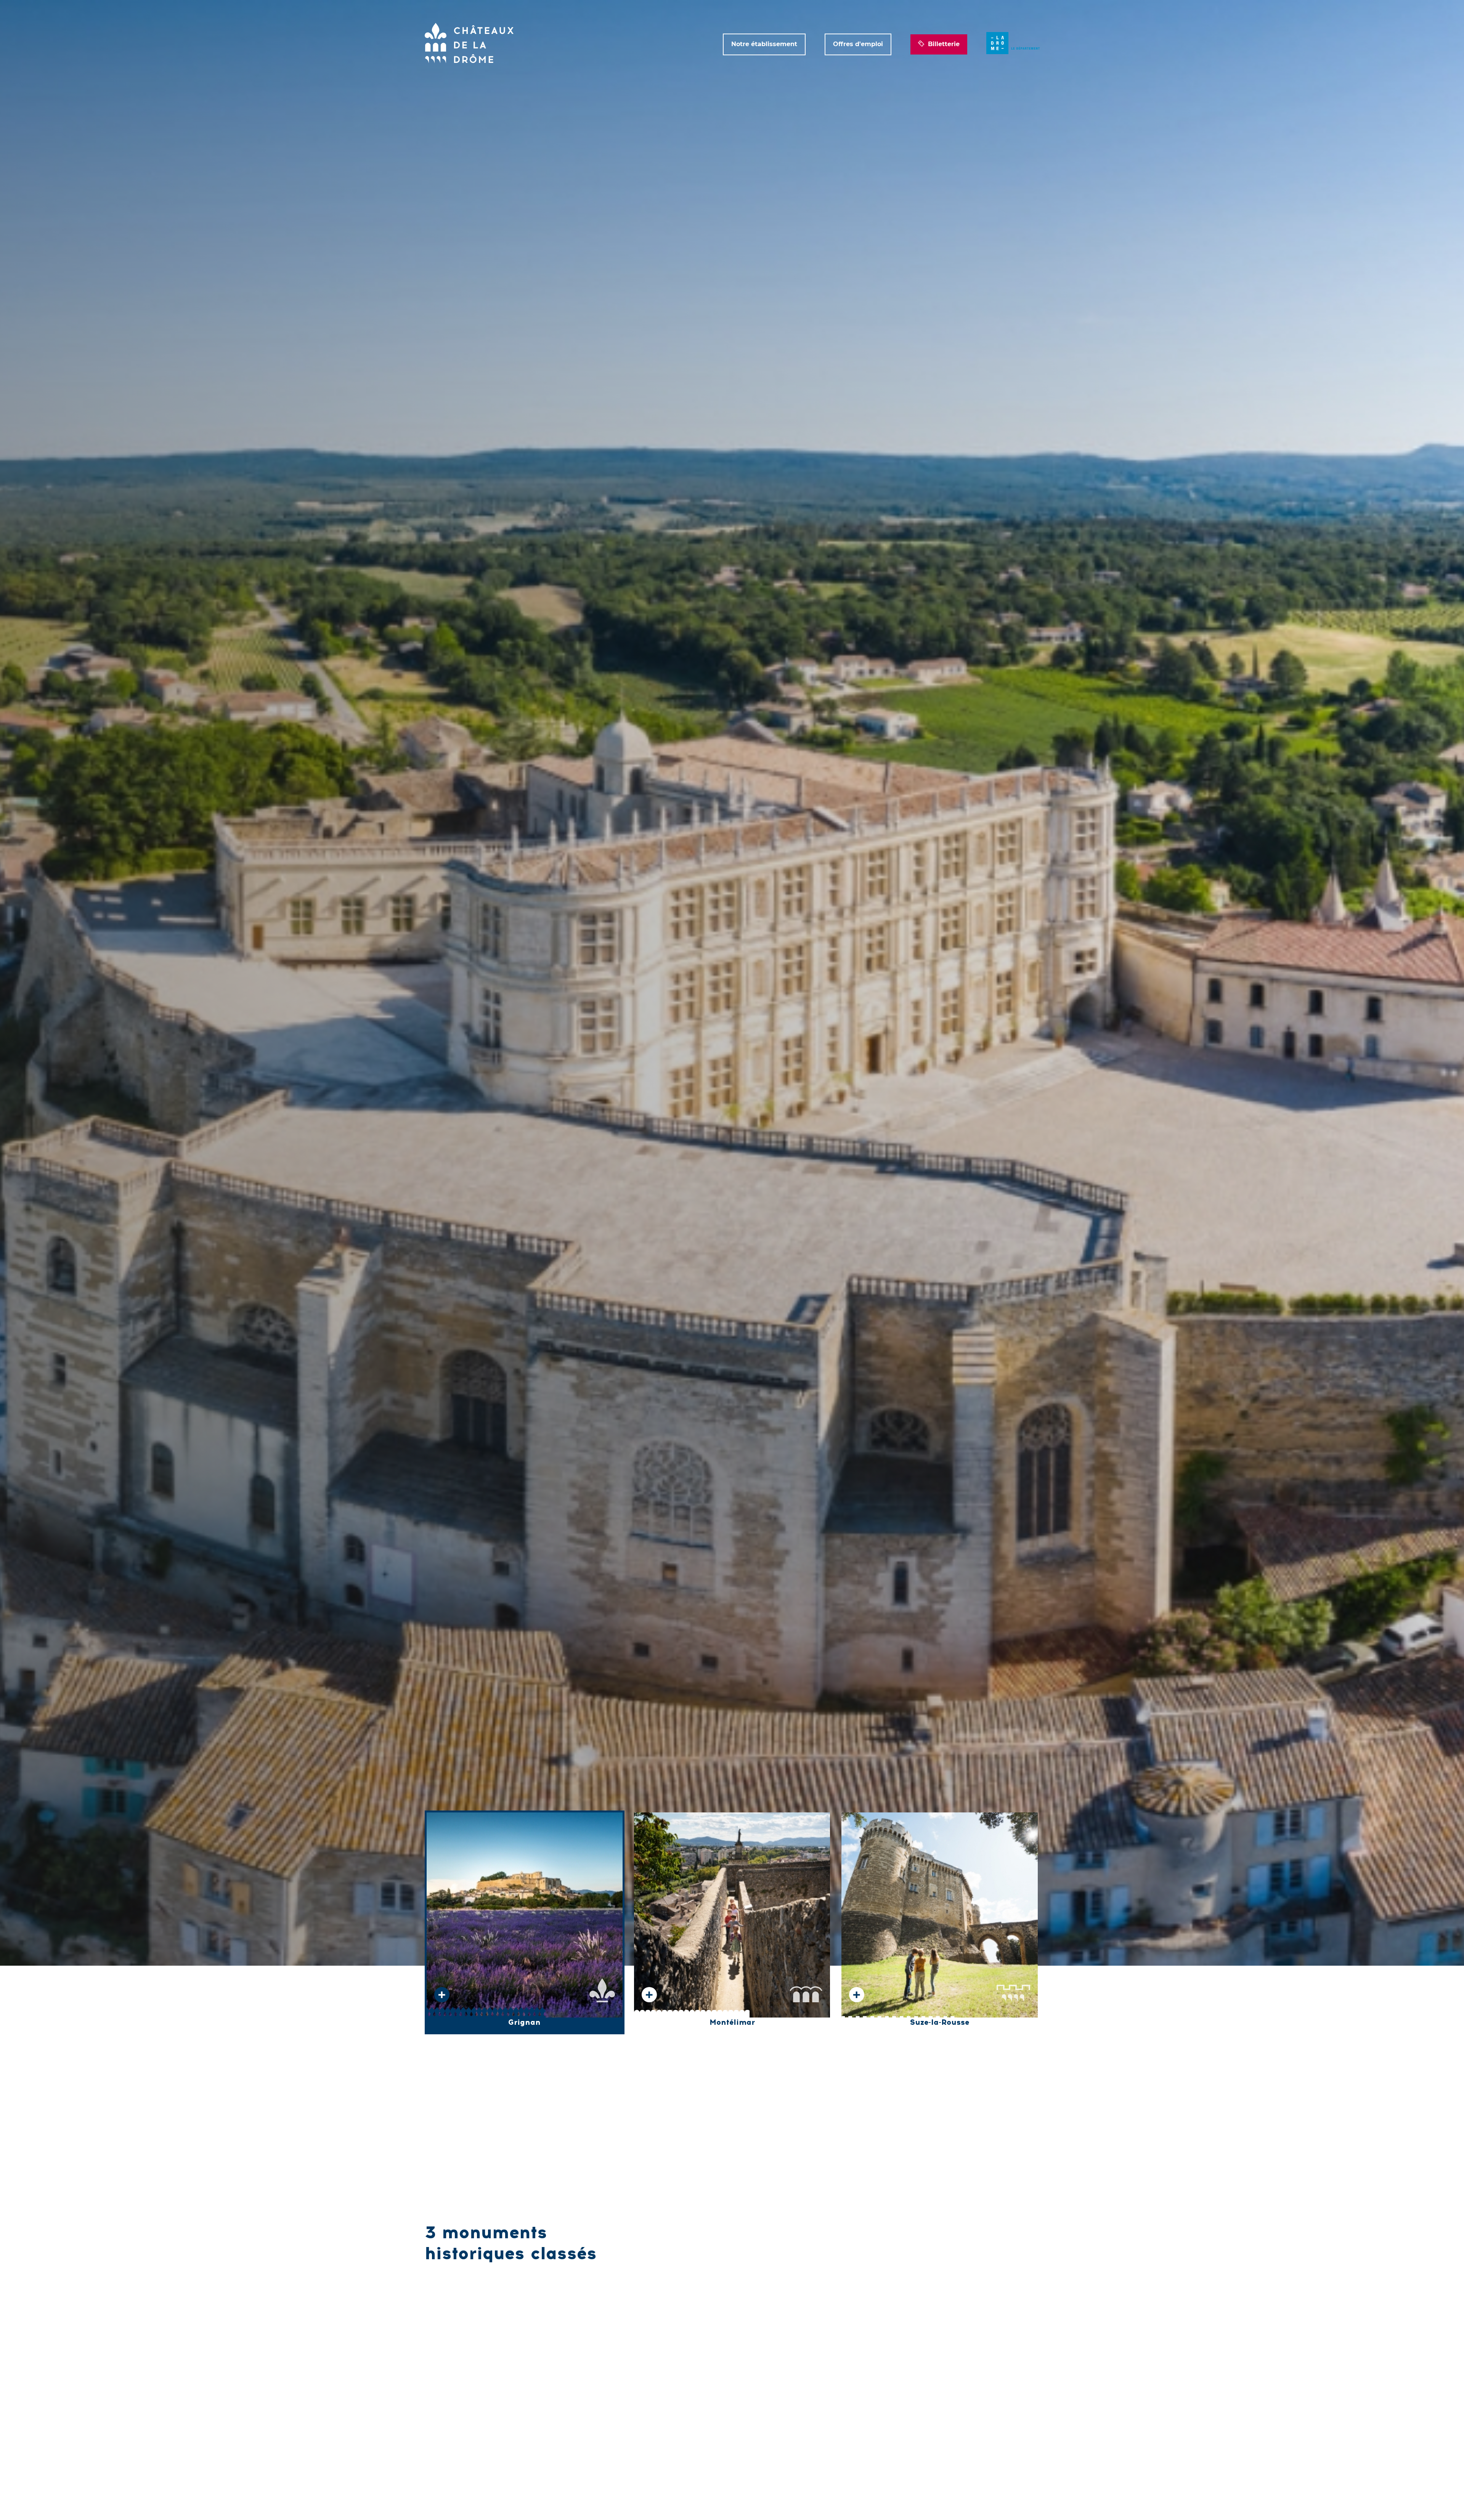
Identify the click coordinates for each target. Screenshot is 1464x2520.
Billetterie (944, 44)
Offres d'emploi (858, 44)
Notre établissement (764, 44)
